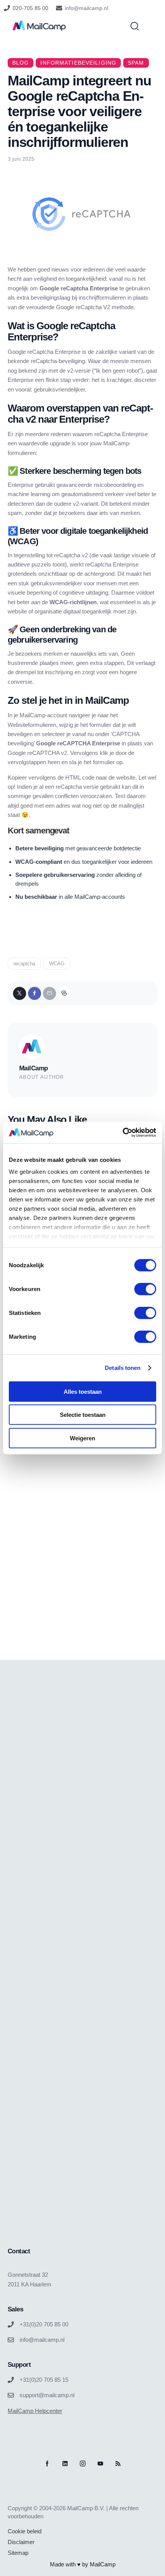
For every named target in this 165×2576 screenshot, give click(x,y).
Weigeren (82, 1438)
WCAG (57, 964)
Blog (21, 63)
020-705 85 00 (31, 8)
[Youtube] (100, 2464)
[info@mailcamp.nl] (59, 8)
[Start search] (135, 26)
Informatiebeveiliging (78, 63)
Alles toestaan (83, 1391)
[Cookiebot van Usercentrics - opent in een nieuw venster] (123, 1133)
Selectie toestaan (83, 1415)
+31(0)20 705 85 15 (44, 2380)
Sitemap (18, 2553)
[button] (64, 993)
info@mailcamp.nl (87, 8)
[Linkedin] (65, 2464)
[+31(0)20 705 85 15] (11, 2380)
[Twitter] (20, 993)
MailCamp (33, 1068)
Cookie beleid (25, 2531)
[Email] (49, 993)
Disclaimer (21, 2542)
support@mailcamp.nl (47, 2395)
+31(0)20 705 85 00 (44, 2324)
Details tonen (123, 1368)
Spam (136, 63)
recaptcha (24, 964)
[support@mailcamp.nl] (11, 2395)
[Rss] (118, 2464)
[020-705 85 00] (7, 8)
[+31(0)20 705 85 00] (11, 2324)
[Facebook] (35, 993)
